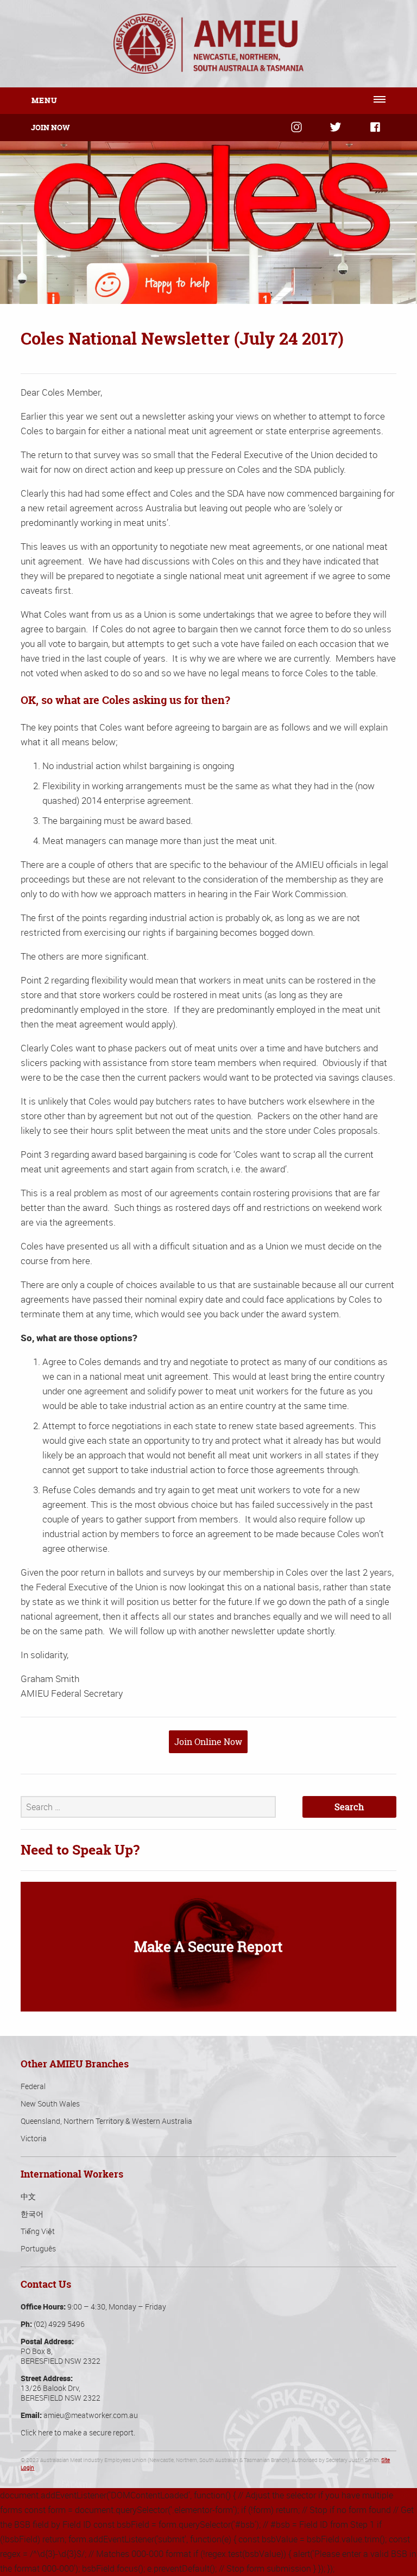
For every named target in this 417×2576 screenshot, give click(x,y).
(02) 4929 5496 (59, 2324)
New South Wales (50, 2104)
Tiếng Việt (38, 2231)
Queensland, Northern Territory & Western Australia (106, 2121)
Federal (33, 2086)
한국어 (32, 2214)
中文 (28, 2196)
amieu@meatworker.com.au (91, 2415)
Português (38, 2248)
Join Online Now (208, 1742)
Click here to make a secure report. (78, 2432)
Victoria (34, 2138)
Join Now (50, 127)
